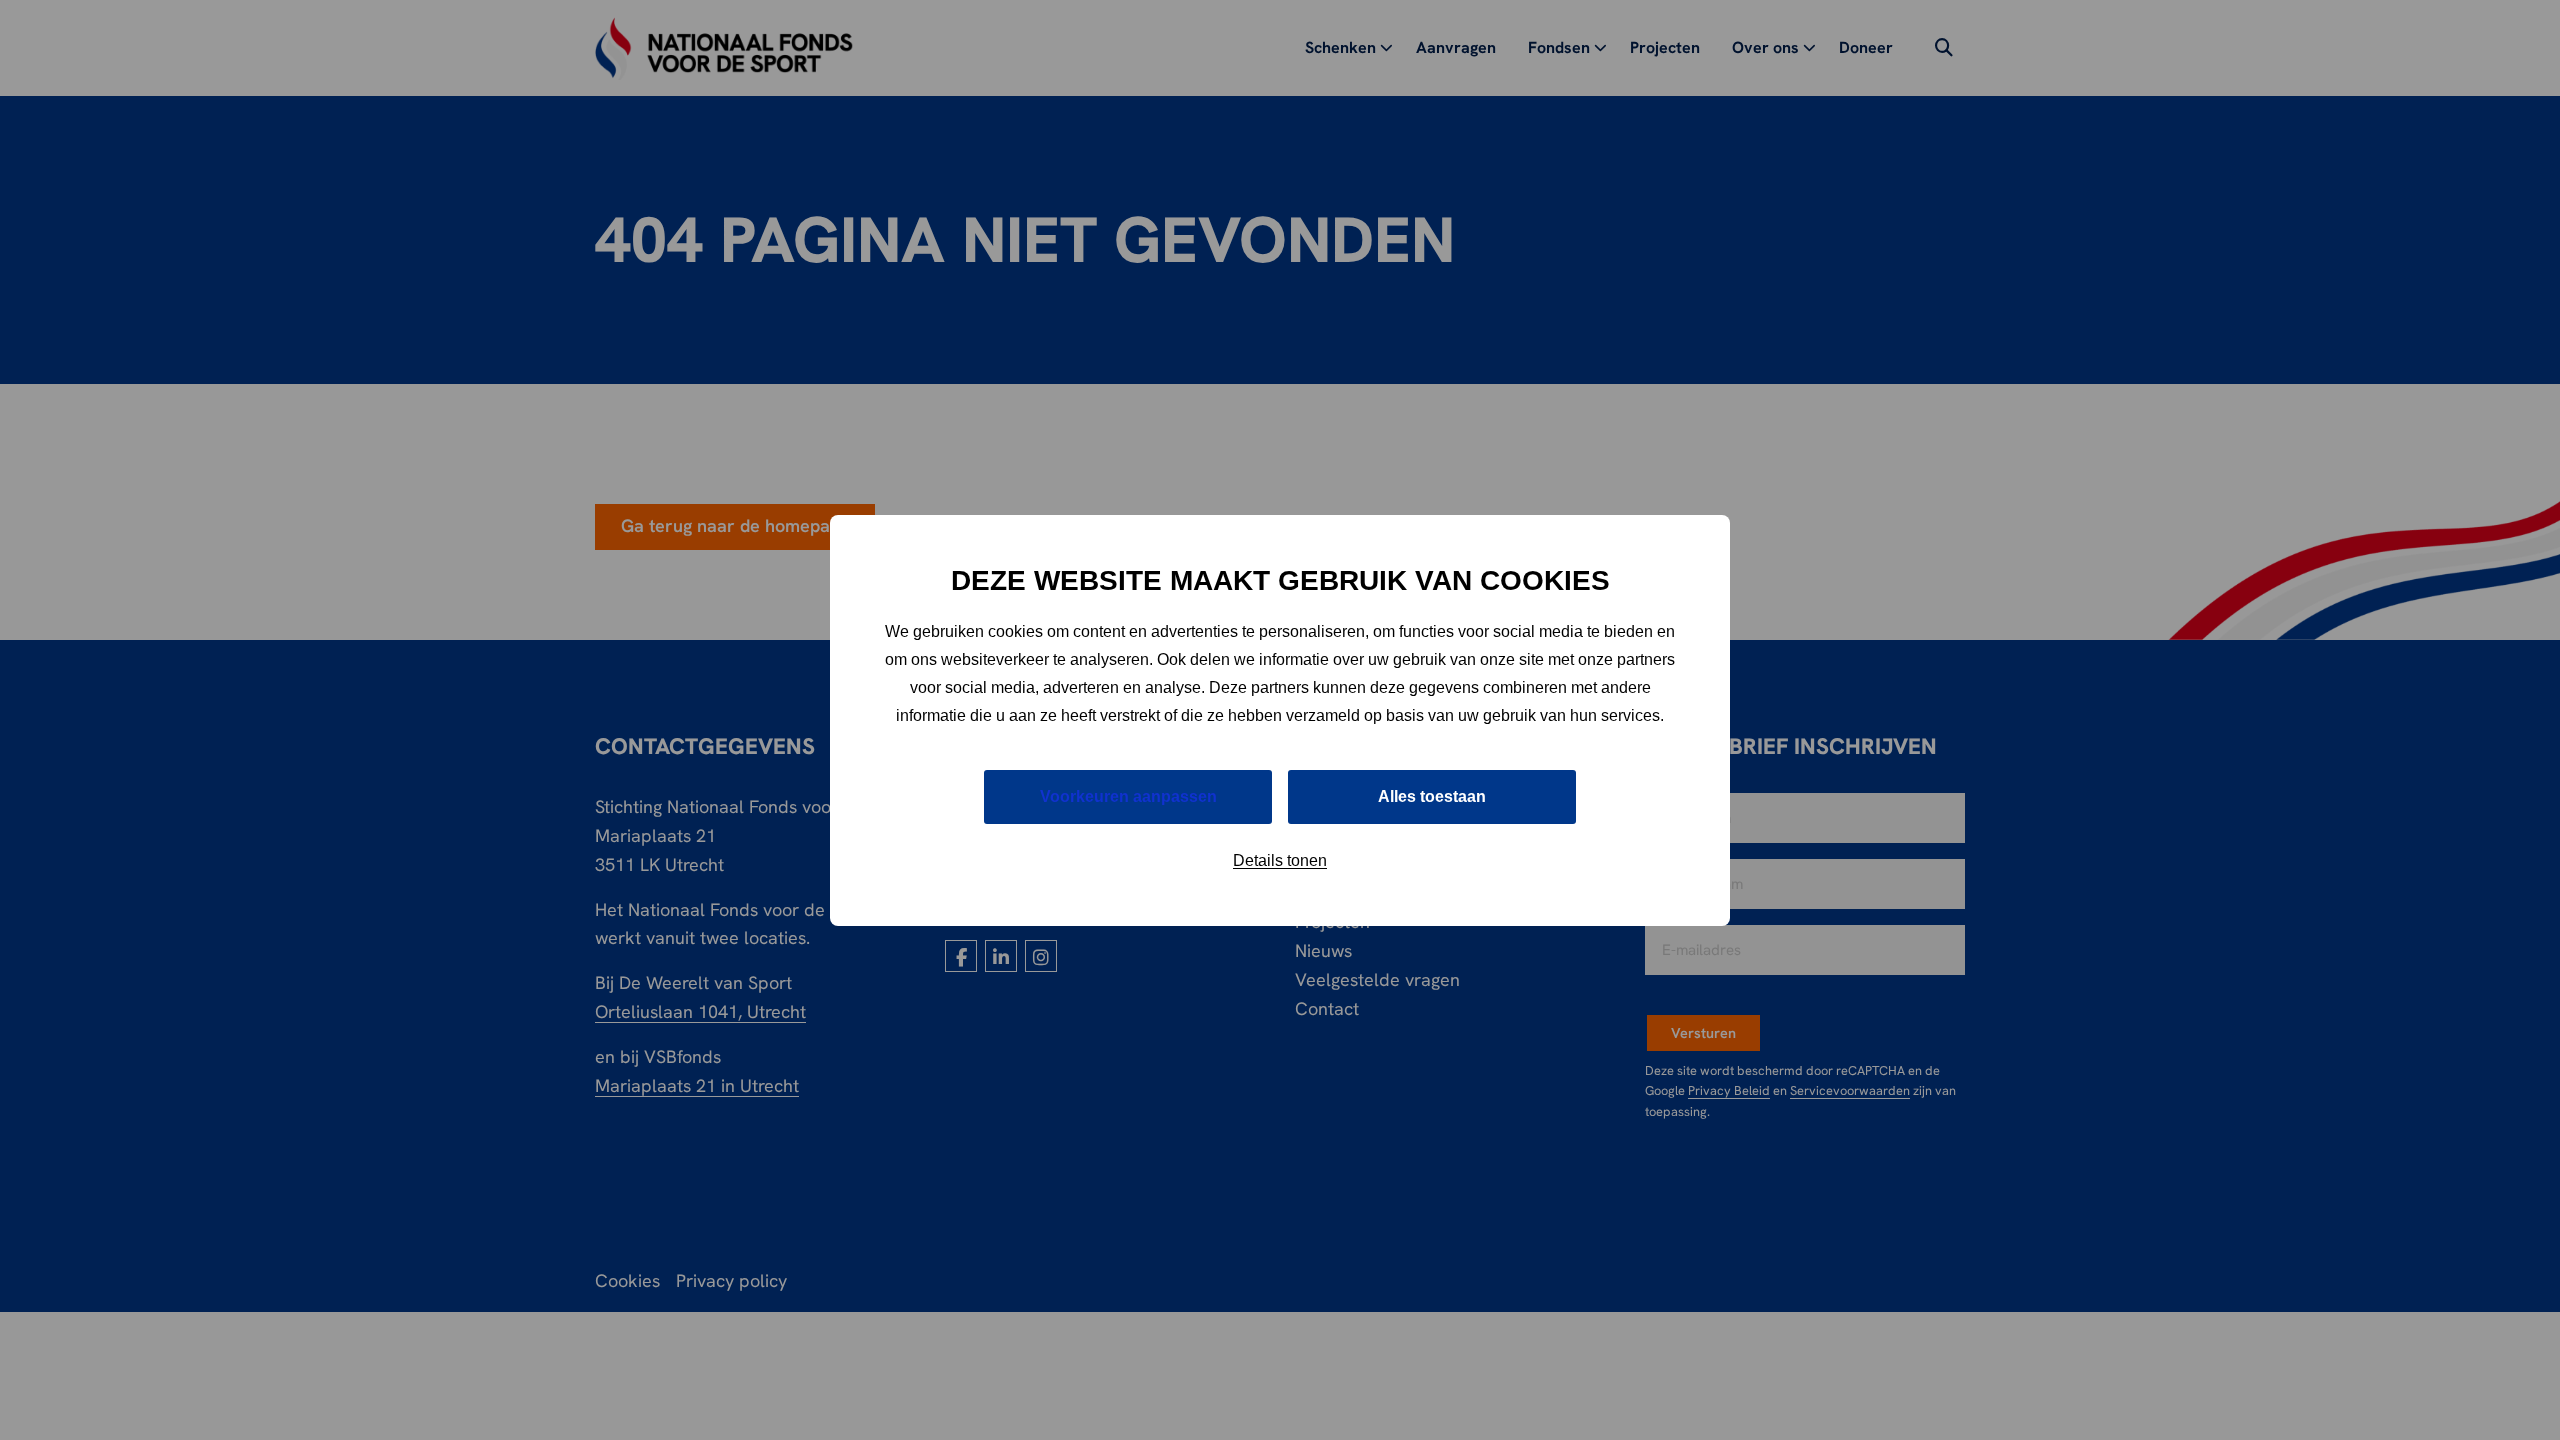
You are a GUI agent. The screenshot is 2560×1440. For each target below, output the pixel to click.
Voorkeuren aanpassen (1128, 796)
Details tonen (1280, 860)
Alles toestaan (1432, 796)
